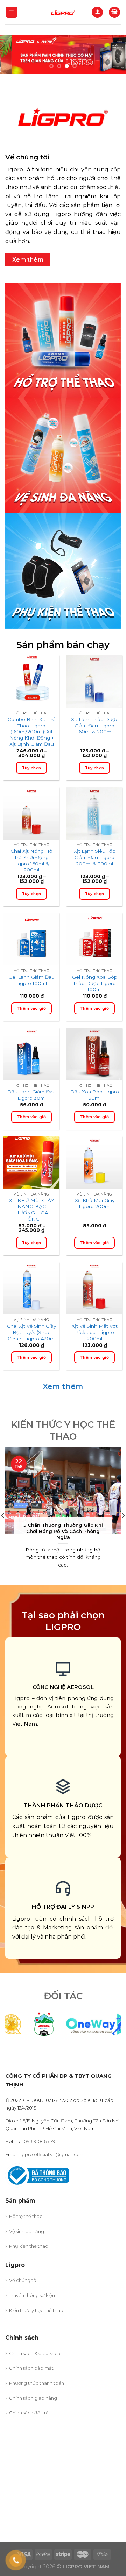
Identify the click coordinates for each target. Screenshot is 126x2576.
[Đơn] (12, 12)
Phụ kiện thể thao (29, 2246)
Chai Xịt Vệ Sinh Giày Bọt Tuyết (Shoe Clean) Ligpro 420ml (31, 1332)
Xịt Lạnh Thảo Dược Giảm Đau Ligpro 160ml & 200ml (95, 725)
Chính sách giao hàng (33, 2398)
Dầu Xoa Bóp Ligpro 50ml (95, 1095)
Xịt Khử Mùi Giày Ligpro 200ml (95, 1204)
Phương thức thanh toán (37, 2383)
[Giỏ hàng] (114, 12)
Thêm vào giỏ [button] (31, 1008)
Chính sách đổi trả (29, 2413)
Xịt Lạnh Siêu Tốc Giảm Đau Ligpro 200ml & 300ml (94, 857)
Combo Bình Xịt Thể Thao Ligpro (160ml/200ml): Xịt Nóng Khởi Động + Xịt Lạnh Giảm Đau (31, 732)
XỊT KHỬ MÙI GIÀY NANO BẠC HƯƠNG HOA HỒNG (31, 1210)
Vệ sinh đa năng (27, 2231)
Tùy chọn (32, 768)
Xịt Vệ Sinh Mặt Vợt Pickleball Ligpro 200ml (95, 1332)
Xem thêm (63, 1386)
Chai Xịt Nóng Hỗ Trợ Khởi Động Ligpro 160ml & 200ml (31, 860)
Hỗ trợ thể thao (26, 2216)
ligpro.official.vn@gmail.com (52, 2154)
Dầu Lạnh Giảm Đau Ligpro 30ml (31, 1095)
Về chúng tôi (23, 2280)
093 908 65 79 (40, 2141)
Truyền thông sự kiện (32, 2295)
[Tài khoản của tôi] (97, 12)
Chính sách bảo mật (31, 2368)
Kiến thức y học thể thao (36, 2310)
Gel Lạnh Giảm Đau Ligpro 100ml (31, 980)
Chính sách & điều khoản (36, 2353)
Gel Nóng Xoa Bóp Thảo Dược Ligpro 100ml (95, 983)
